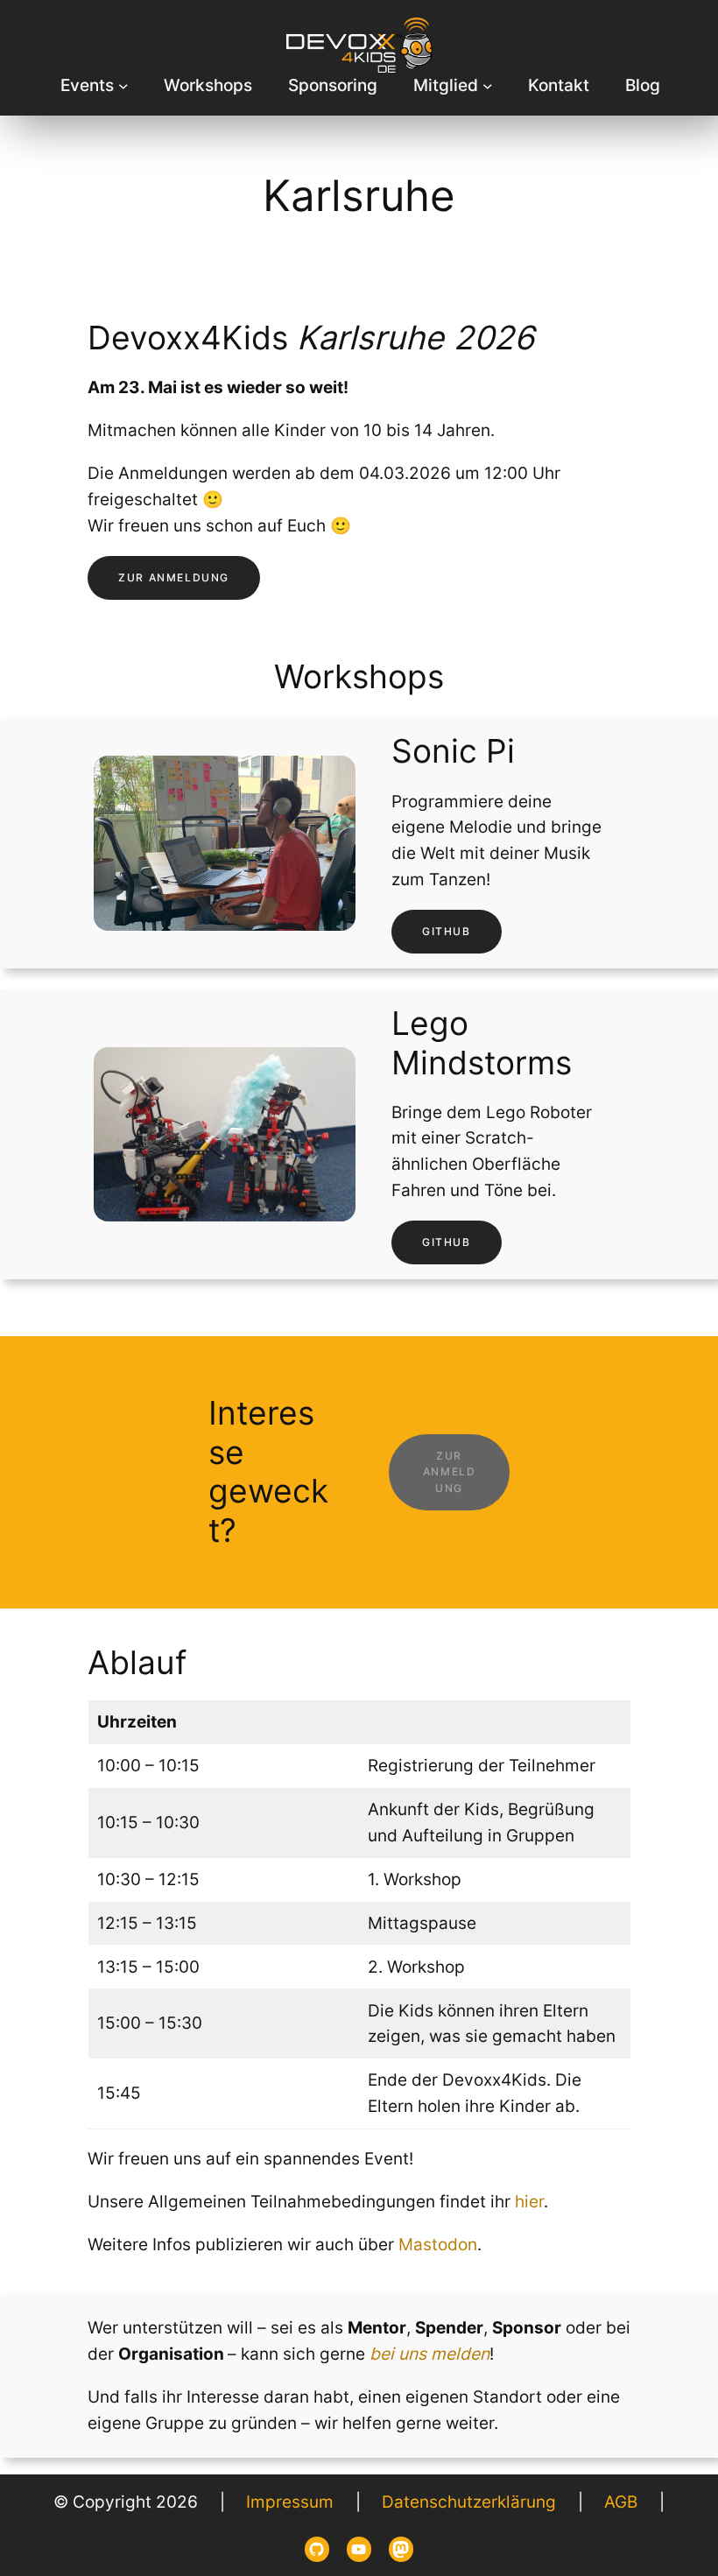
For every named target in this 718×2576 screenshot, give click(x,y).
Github (447, 931)
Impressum (290, 2502)
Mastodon (438, 2244)
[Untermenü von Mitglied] (488, 86)
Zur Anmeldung (174, 577)
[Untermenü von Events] (123, 86)
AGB (621, 2502)
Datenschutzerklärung (469, 2502)
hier (529, 2201)
